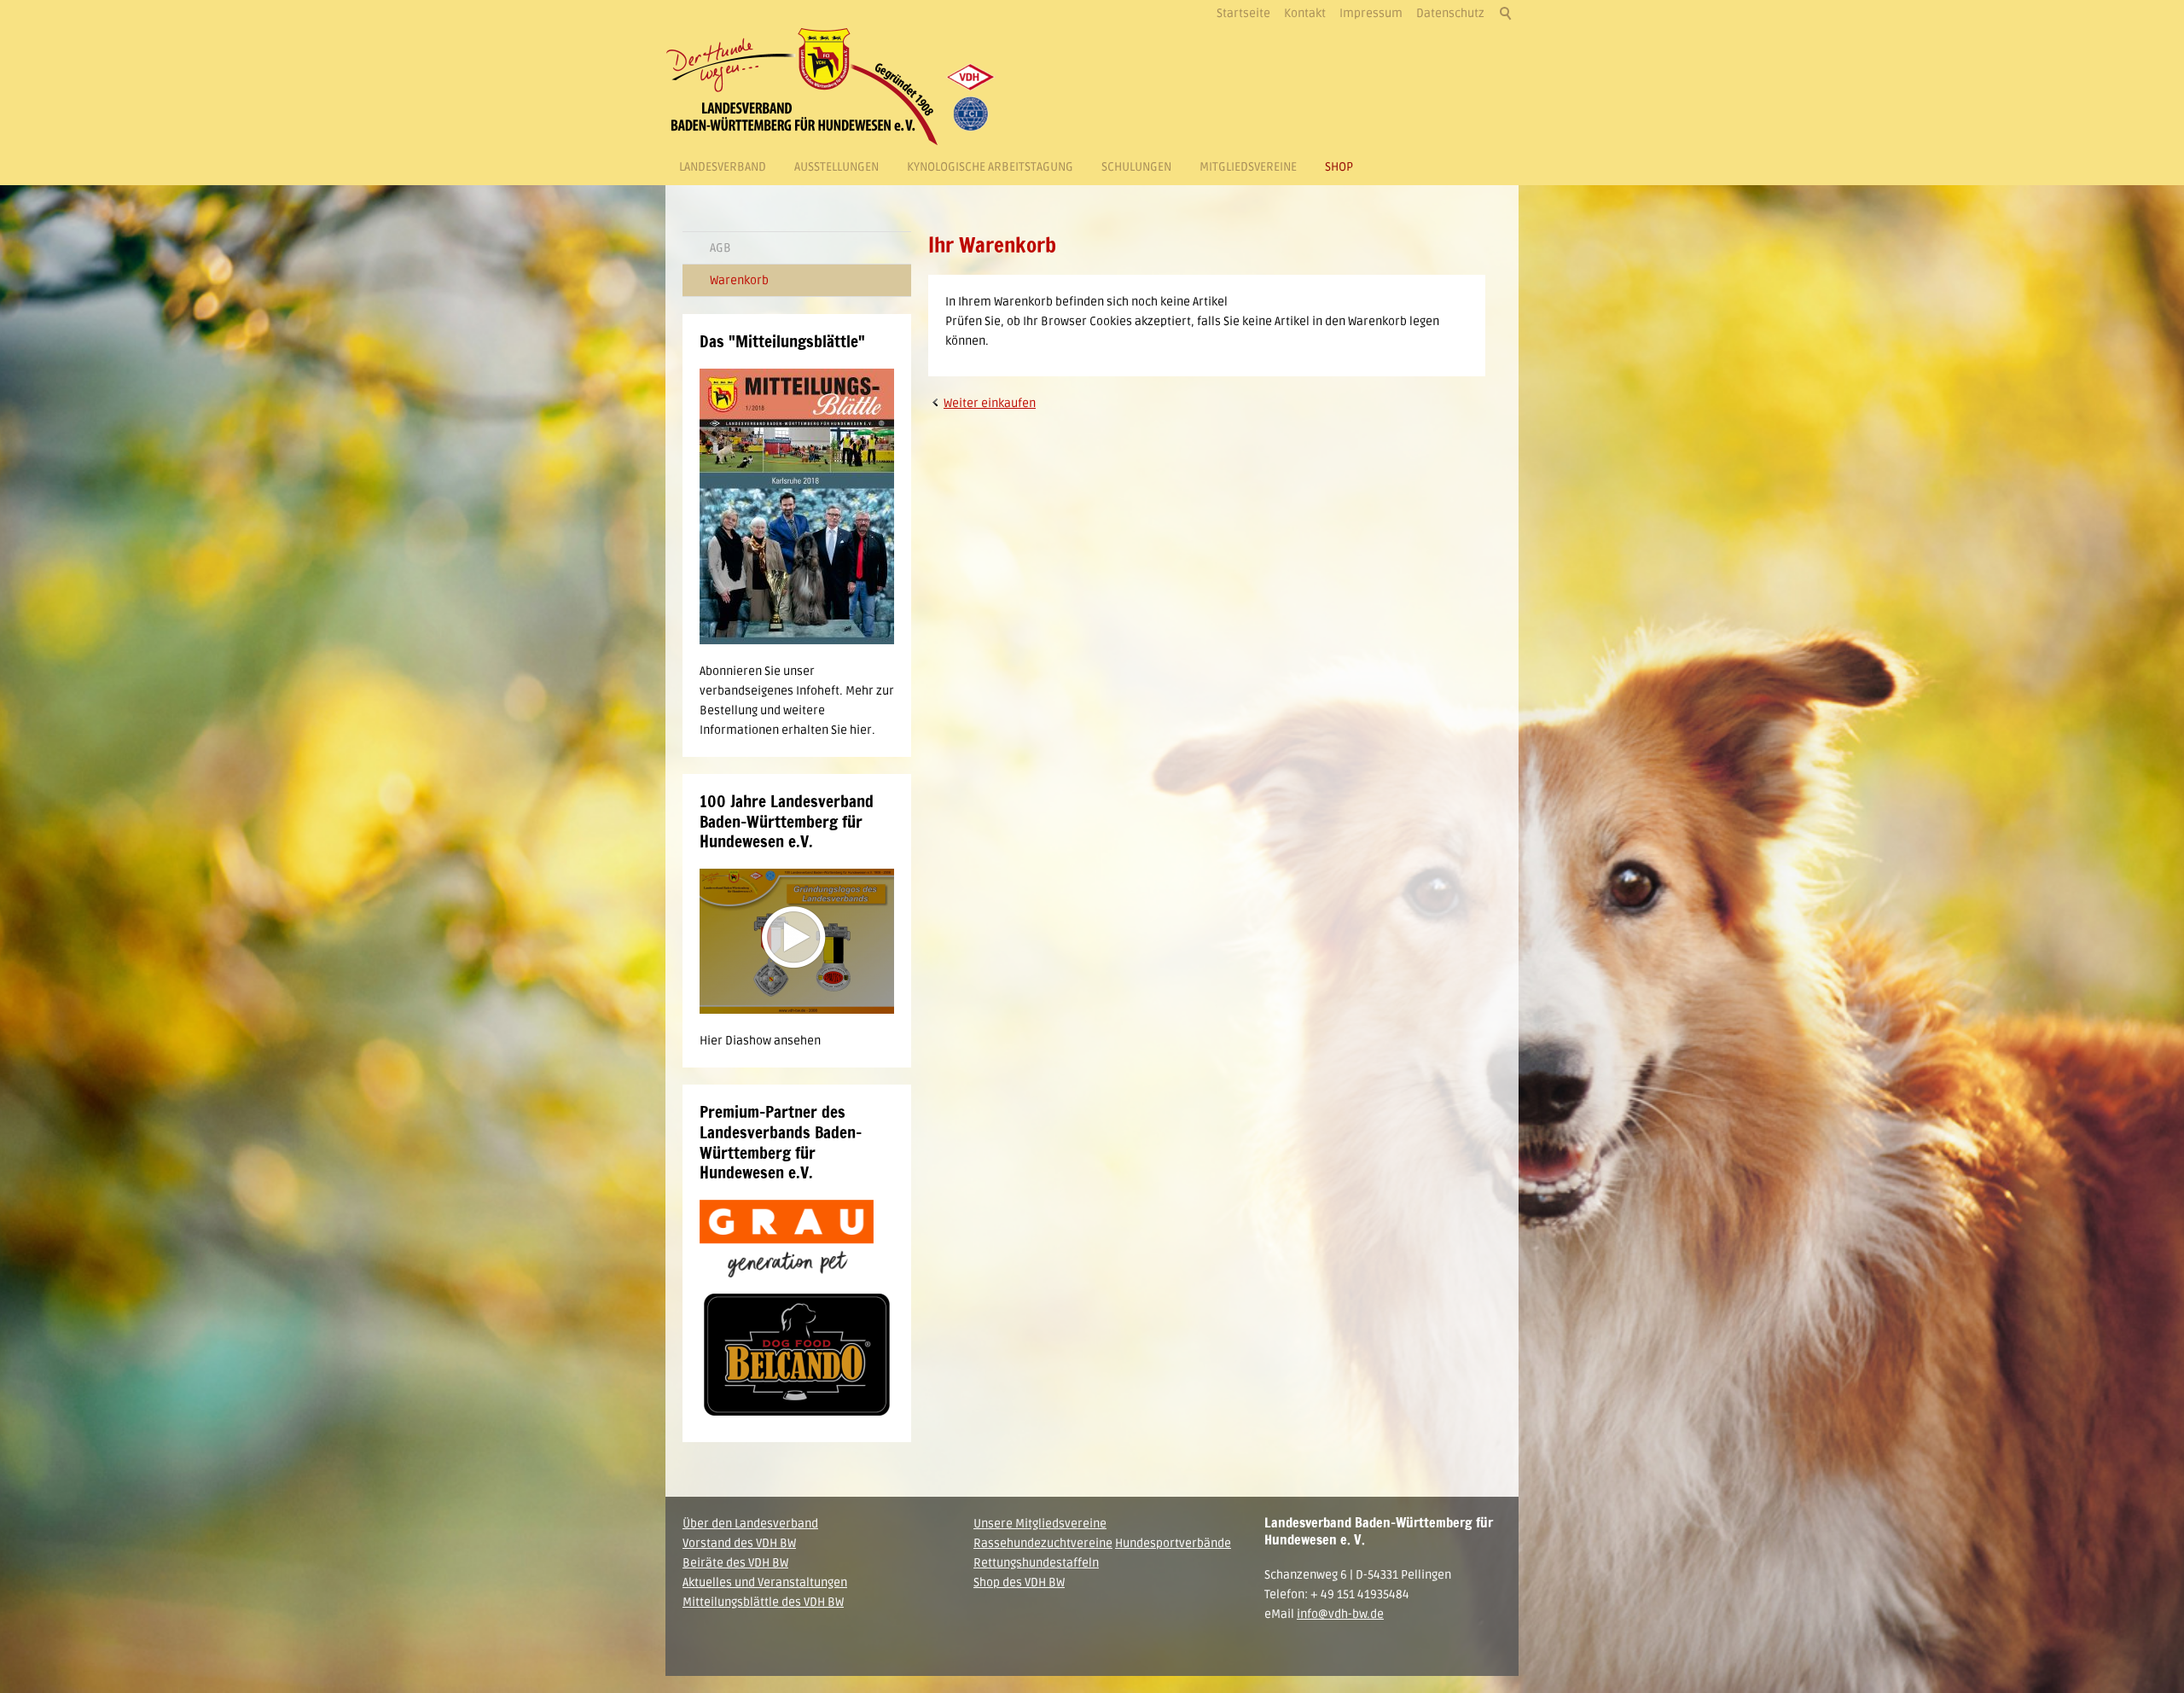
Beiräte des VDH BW (735, 1563)
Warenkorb (739, 280)
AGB (720, 248)
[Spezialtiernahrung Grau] (787, 1239)
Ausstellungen (836, 167)
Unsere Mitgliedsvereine (1040, 1524)
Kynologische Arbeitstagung (990, 167)
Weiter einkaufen (990, 403)
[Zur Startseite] (836, 87)
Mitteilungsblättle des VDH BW (763, 1602)
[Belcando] (797, 1356)
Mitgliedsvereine (1248, 167)
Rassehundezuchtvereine (1043, 1543)
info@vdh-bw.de (1340, 1614)
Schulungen (1136, 167)
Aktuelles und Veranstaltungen (765, 1582)
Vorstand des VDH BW (739, 1543)
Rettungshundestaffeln (1036, 1563)
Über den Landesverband (750, 1524)
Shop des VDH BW (1019, 1582)
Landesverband (723, 167)
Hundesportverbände (1173, 1543)
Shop (1339, 167)
